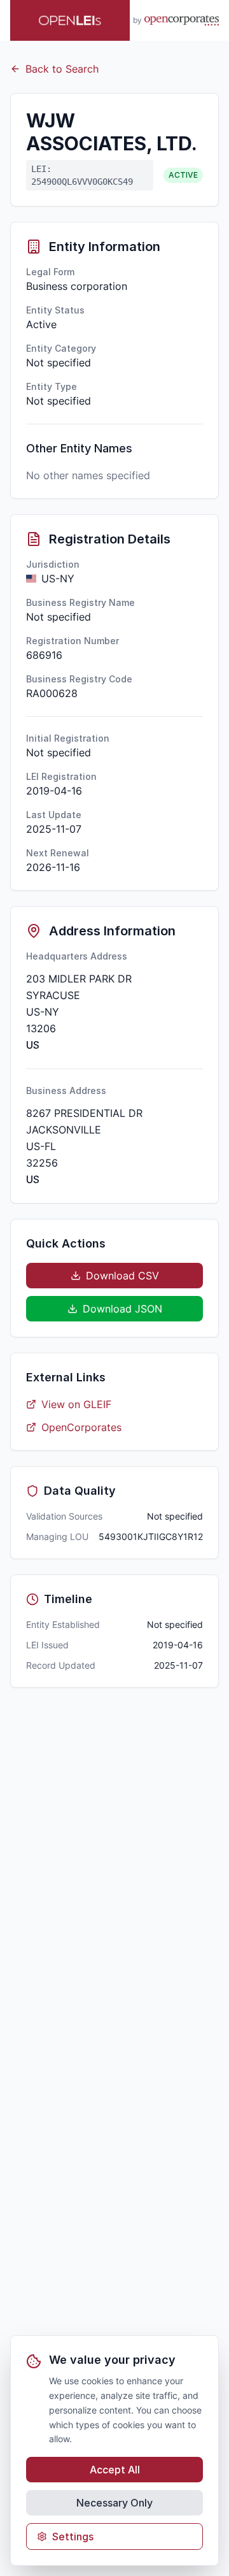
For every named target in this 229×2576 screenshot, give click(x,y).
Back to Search (62, 69)
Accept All (115, 2470)
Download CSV (122, 1276)
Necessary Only (114, 2503)
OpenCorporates (81, 1427)
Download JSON (122, 1309)
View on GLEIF (76, 1404)
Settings (73, 2536)
